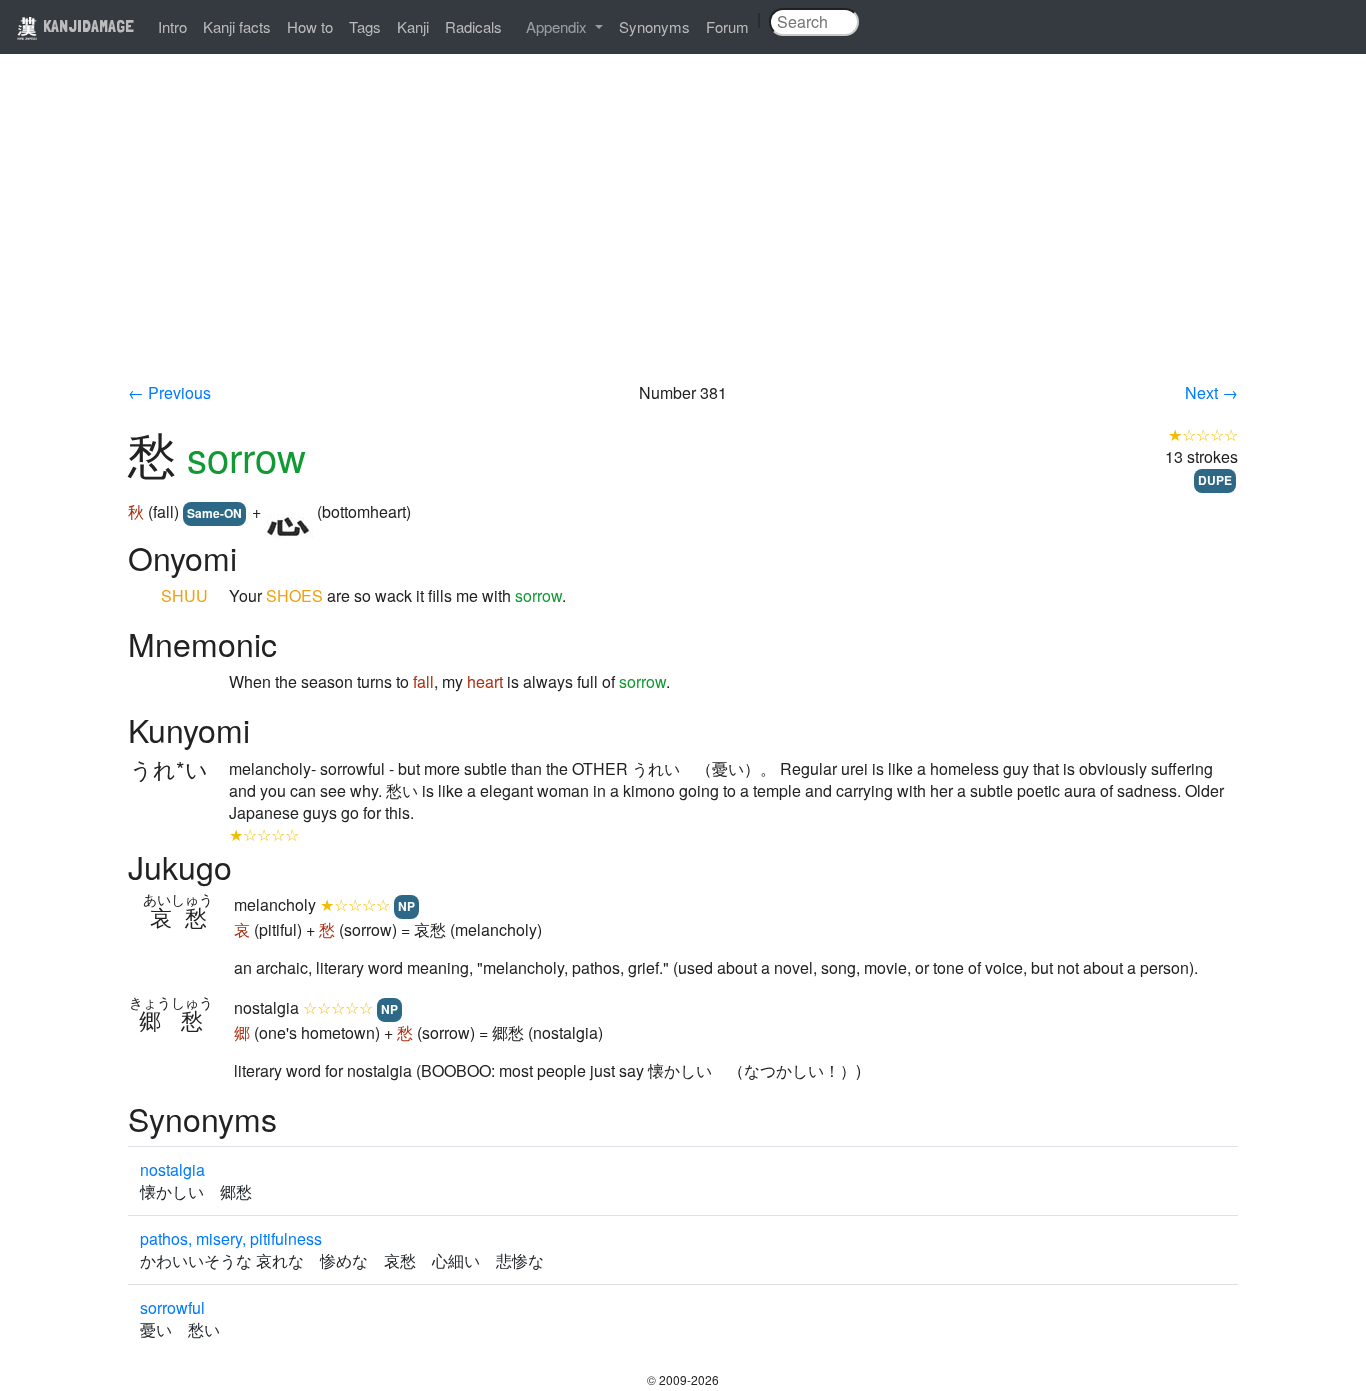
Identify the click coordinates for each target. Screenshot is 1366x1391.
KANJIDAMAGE (86, 25)
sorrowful (172, 1307)
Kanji (413, 26)
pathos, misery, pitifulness (231, 1238)
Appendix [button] (558, 26)
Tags (365, 26)
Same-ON (214, 513)
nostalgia (172, 1169)
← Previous (169, 392)
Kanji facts (237, 26)
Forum (727, 26)
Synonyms (654, 26)
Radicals (473, 26)
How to (310, 26)
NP (406, 906)
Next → (1211, 392)
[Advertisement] (683, 232)
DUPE (1215, 480)
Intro (172, 26)
